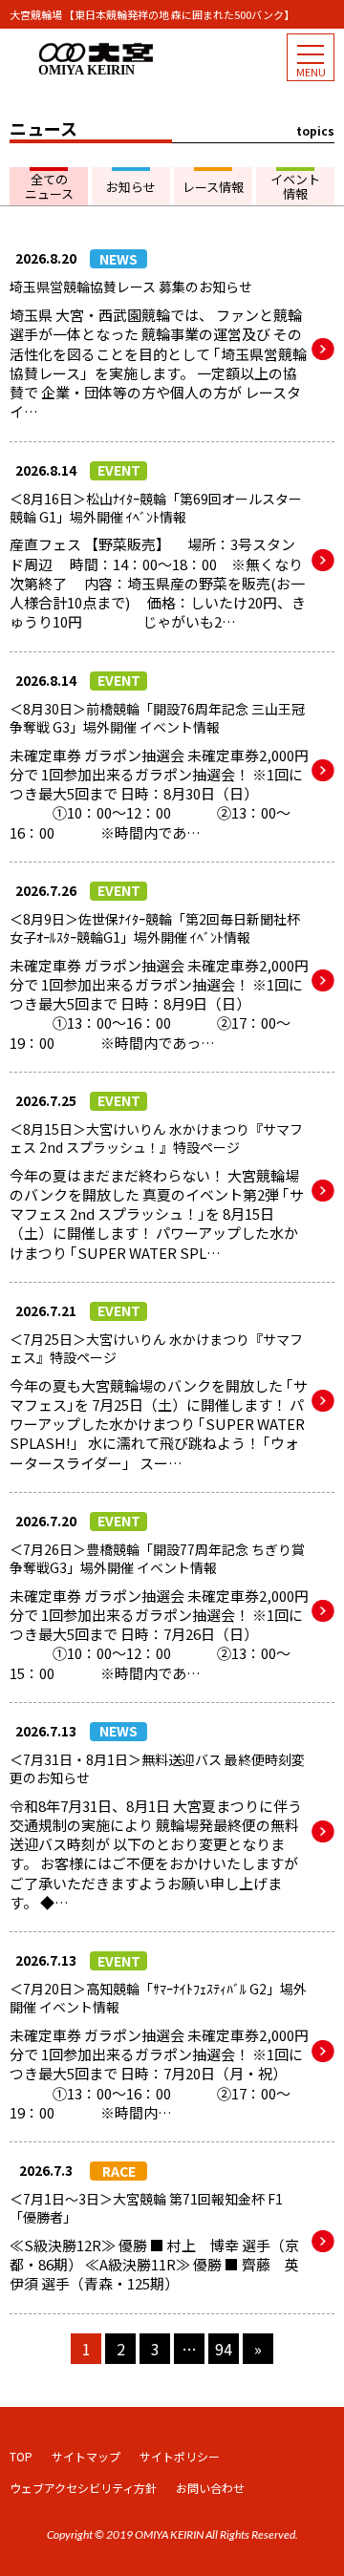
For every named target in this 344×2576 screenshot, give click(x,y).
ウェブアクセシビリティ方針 (83, 2488)
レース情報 (213, 187)
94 (224, 2349)
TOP (21, 2456)
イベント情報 (295, 187)
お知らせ (131, 187)
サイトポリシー (180, 2456)
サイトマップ (86, 2456)
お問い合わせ (210, 2488)
